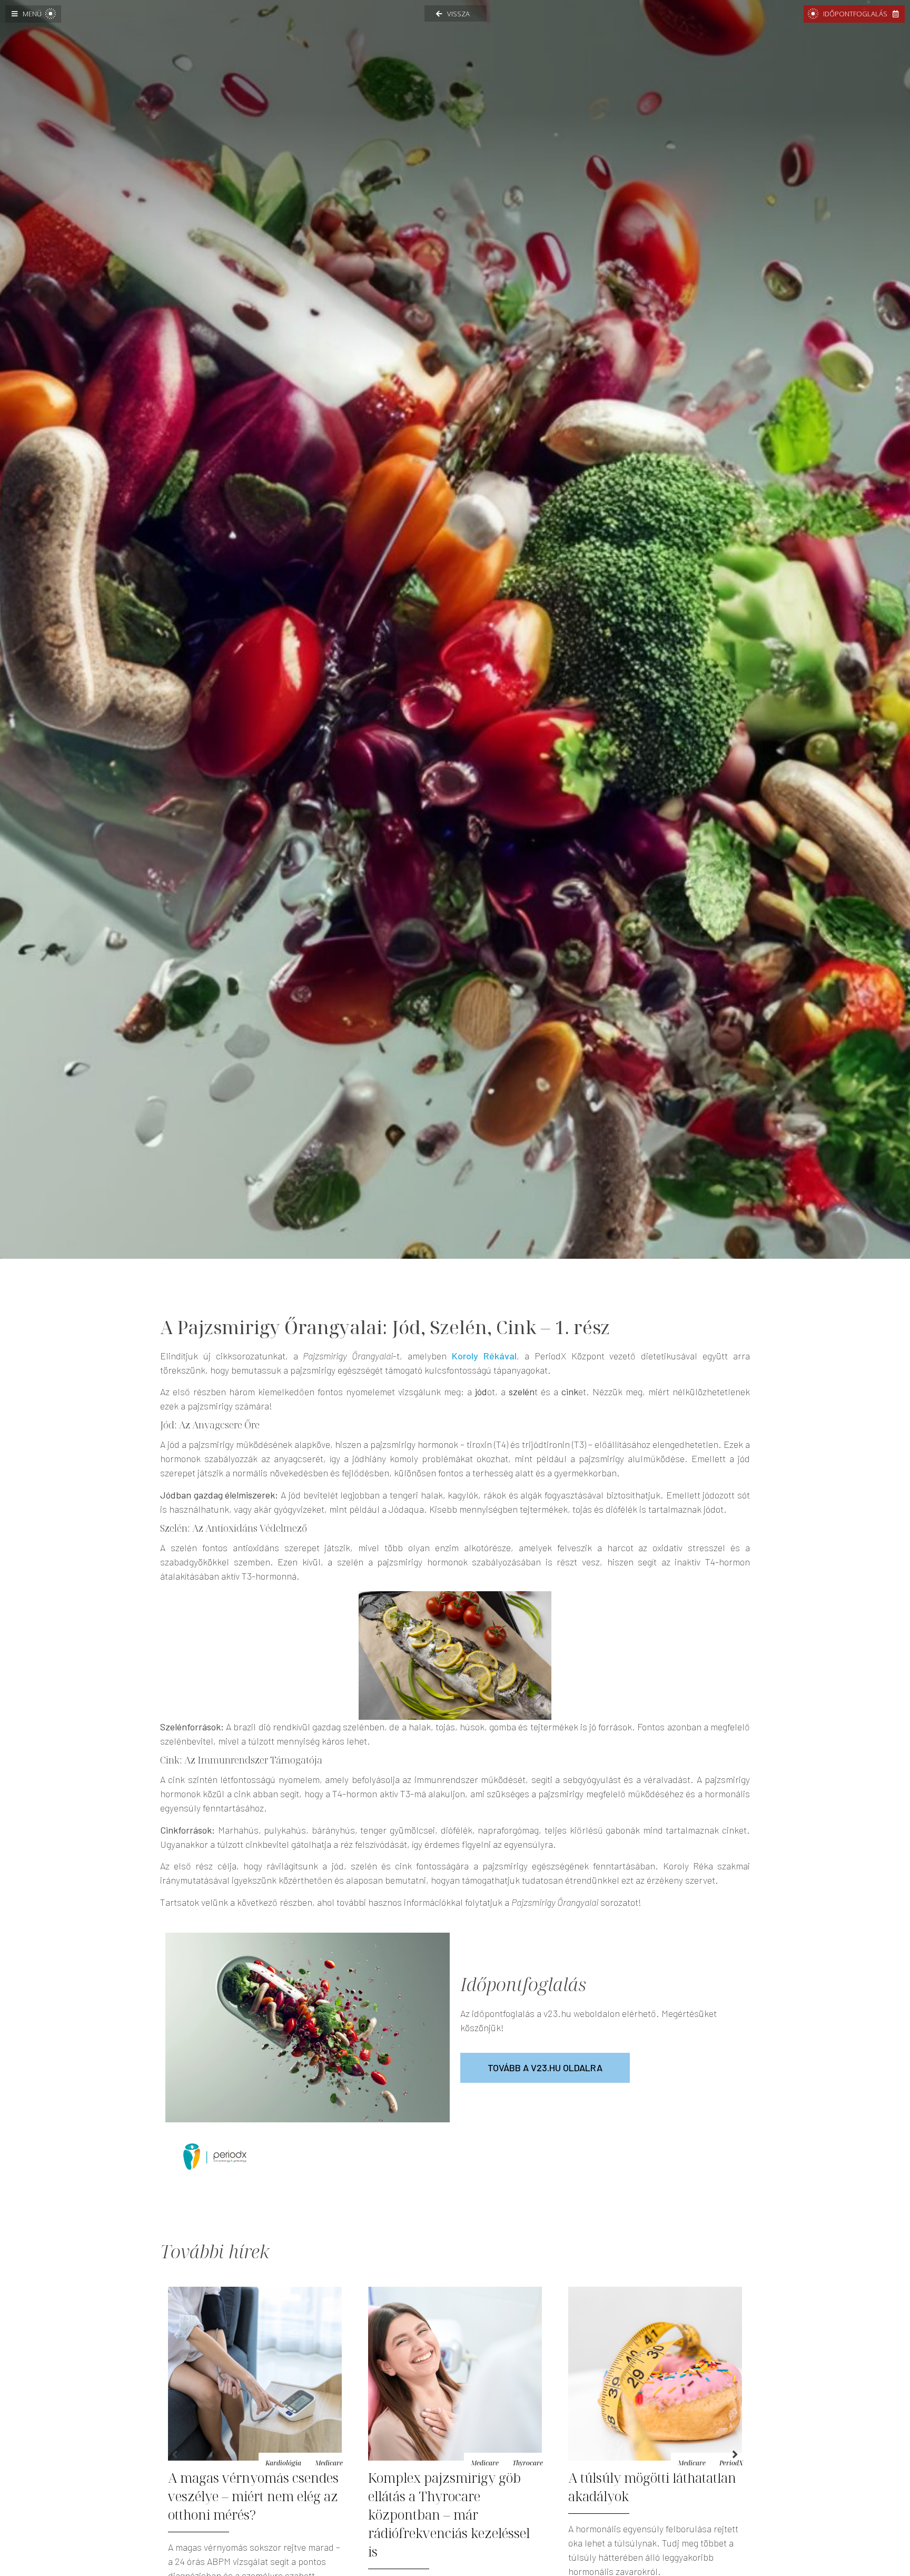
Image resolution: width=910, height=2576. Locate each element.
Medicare (285, 2463)
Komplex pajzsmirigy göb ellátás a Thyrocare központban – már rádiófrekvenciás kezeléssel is (249, 2514)
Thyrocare (328, 2463)
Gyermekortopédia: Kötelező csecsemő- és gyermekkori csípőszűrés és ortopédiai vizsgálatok (652, 2505)
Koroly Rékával (484, 1356)
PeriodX (531, 2463)
